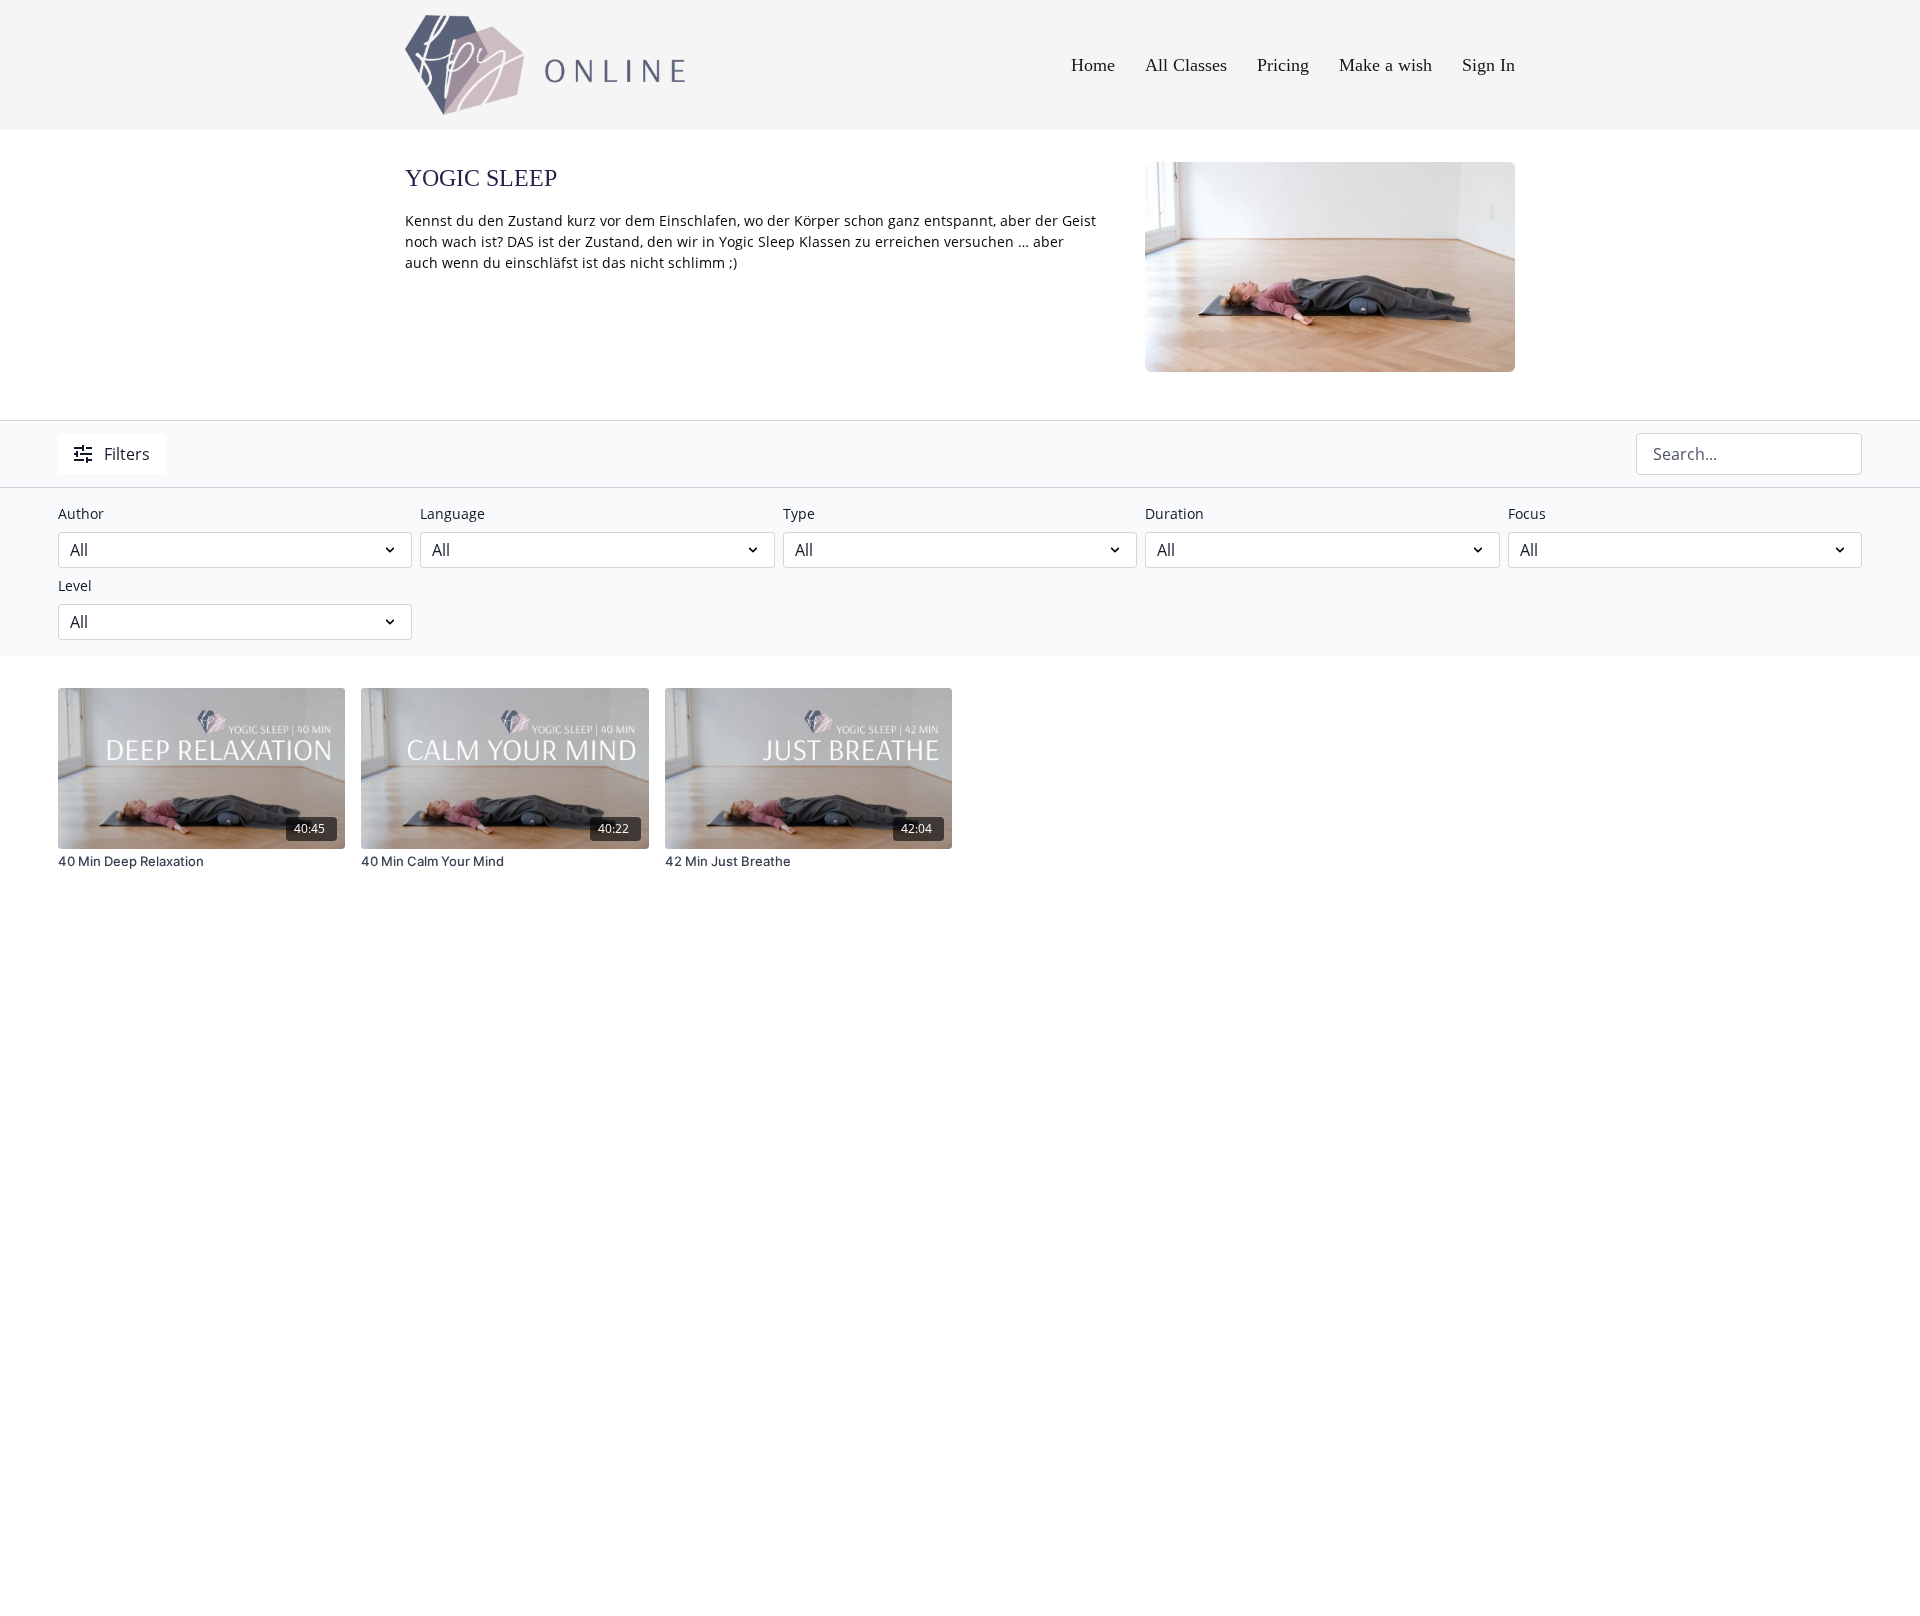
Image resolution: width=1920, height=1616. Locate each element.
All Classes (1186, 65)
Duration (1174, 513)
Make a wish (1385, 65)
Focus (1527, 513)
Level (75, 585)
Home (1093, 65)
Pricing (1283, 65)
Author (81, 513)
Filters (127, 454)
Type (799, 513)
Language (452, 513)
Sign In (1488, 65)
